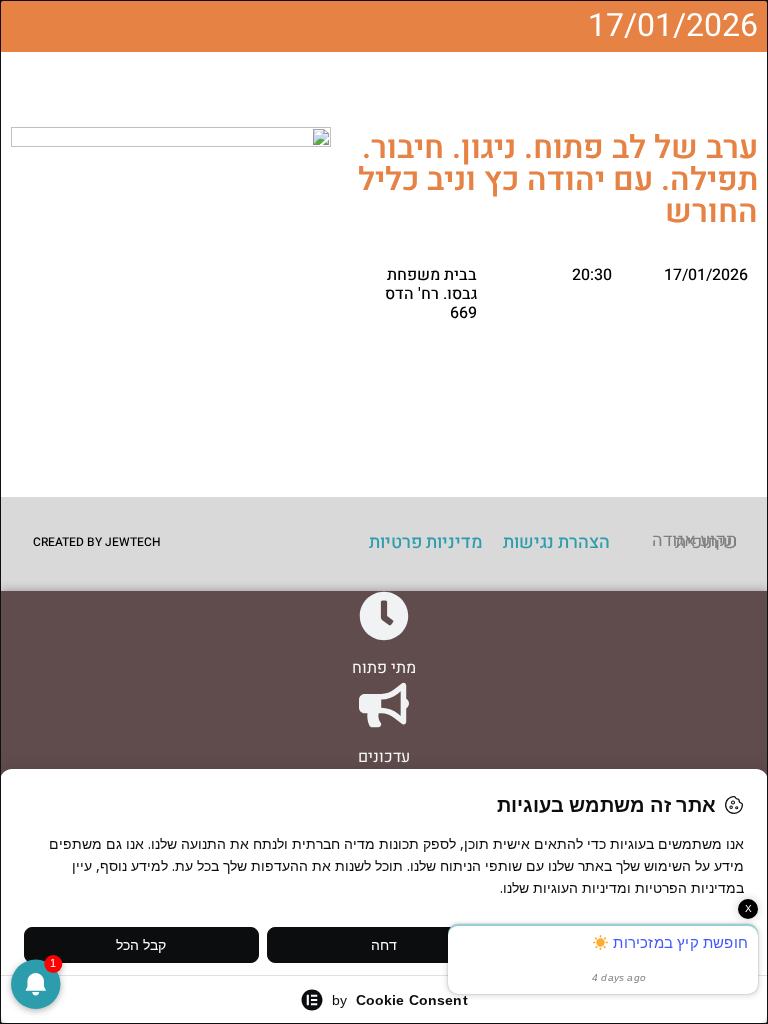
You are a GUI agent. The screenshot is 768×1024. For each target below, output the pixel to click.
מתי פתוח (384, 668)
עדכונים (384, 757)
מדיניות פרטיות (426, 542)
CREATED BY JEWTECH (97, 542)
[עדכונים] (384, 705)
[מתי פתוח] (384, 616)
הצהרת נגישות (556, 542)
